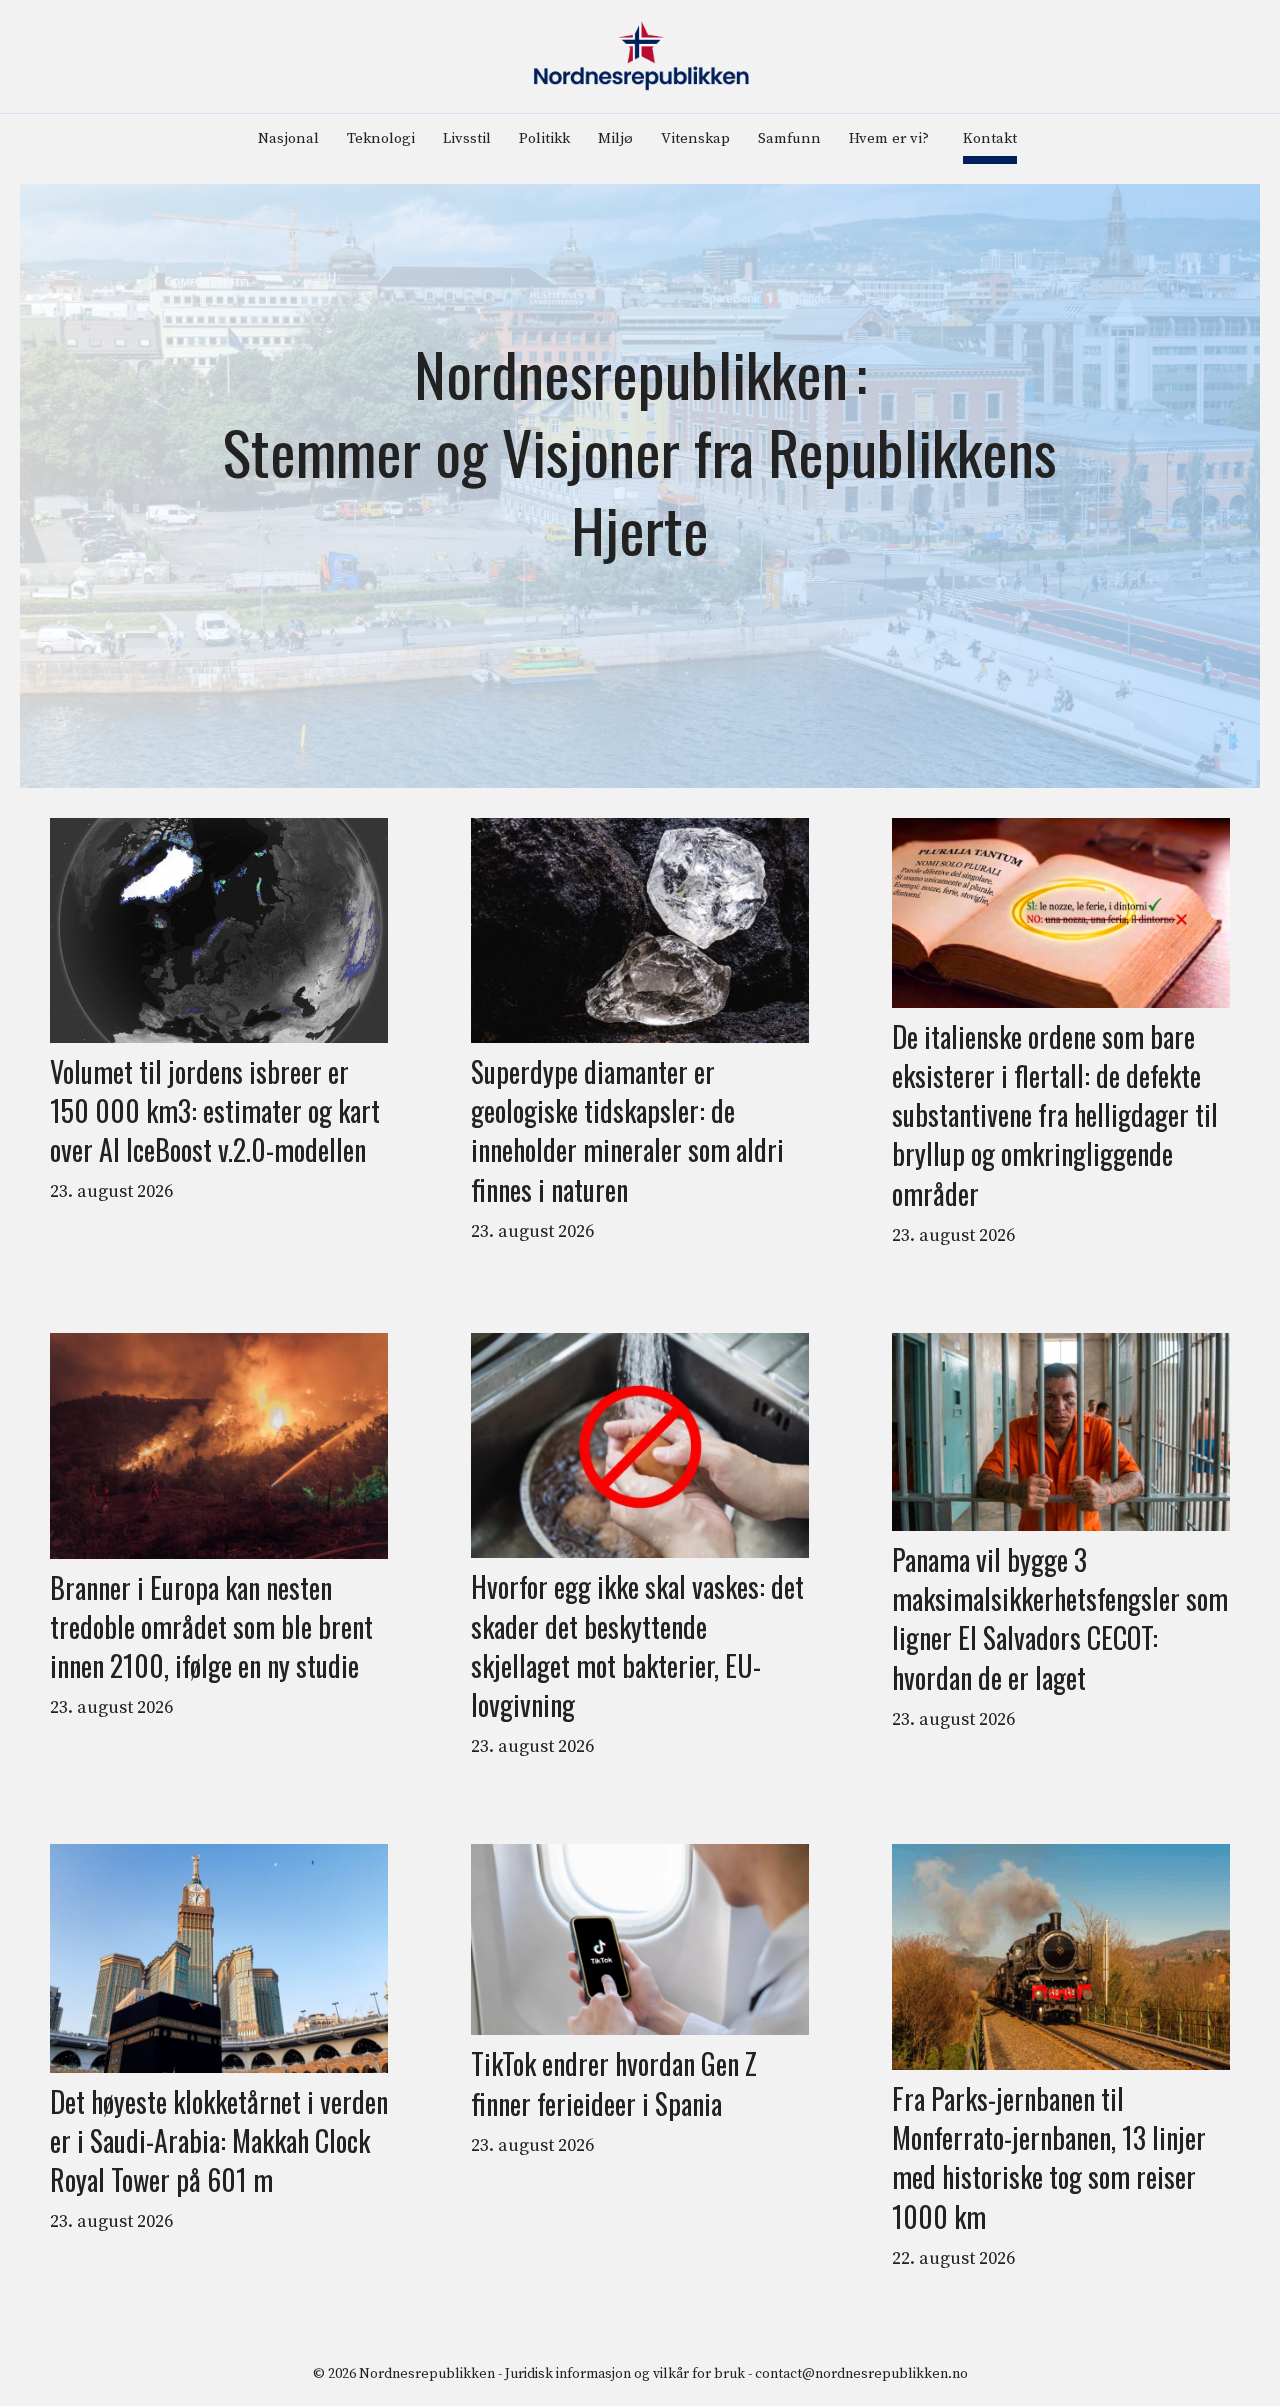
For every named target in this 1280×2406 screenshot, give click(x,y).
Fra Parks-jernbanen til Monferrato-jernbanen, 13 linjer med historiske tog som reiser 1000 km (1049, 2157)
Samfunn (789, 138)
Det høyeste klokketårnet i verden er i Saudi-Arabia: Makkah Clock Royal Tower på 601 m (219, 2141)
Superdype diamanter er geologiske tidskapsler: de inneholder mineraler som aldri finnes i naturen (627, 1130)
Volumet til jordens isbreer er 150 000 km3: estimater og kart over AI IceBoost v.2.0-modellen (215, 1111)
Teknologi (381, 138)
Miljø (615, 138)
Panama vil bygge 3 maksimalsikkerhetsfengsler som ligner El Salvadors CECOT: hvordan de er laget (1060, 1618)
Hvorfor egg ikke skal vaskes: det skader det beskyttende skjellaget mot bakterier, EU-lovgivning (637, 1645)
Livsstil (467, 138)
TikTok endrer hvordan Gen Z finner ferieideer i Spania (614, 2083)
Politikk (544, 138)
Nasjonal (288, 138)
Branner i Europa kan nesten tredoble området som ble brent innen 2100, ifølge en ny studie (211, 1627)
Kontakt (990, 138)
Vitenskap (695, 138)
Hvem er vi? (889, 138)
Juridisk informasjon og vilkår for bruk (625, 2374)
